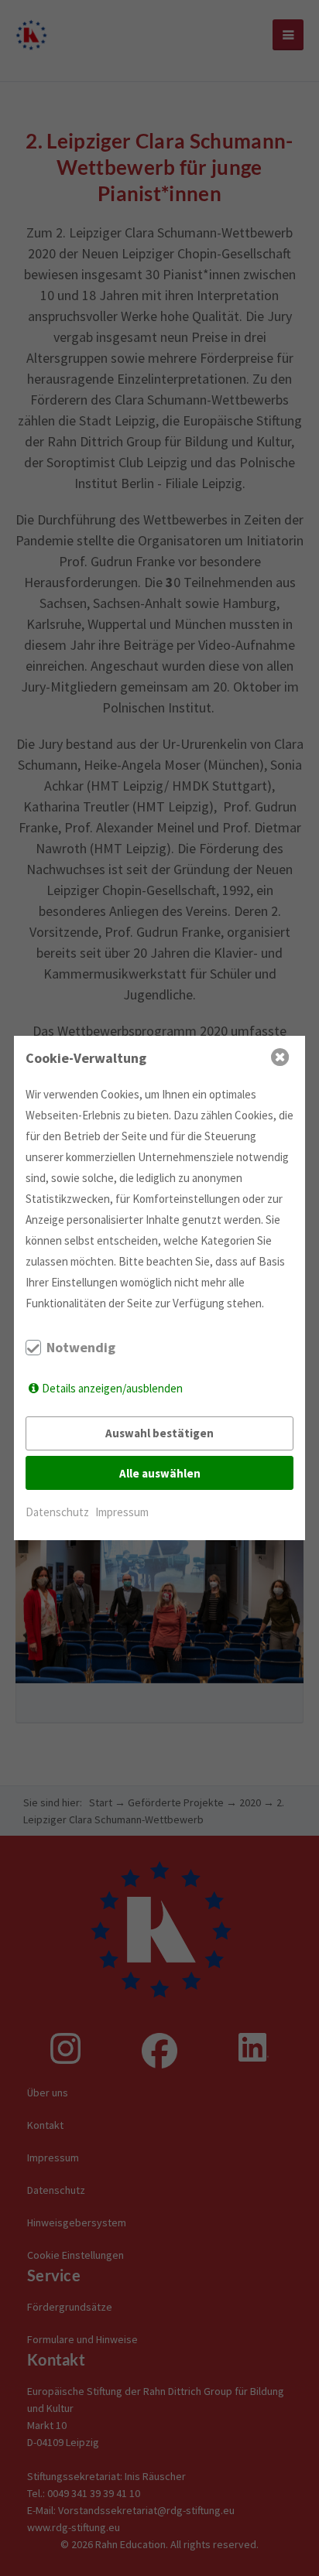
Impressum (122, 1512)
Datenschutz (57, 1512)
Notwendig (81, 1348)
